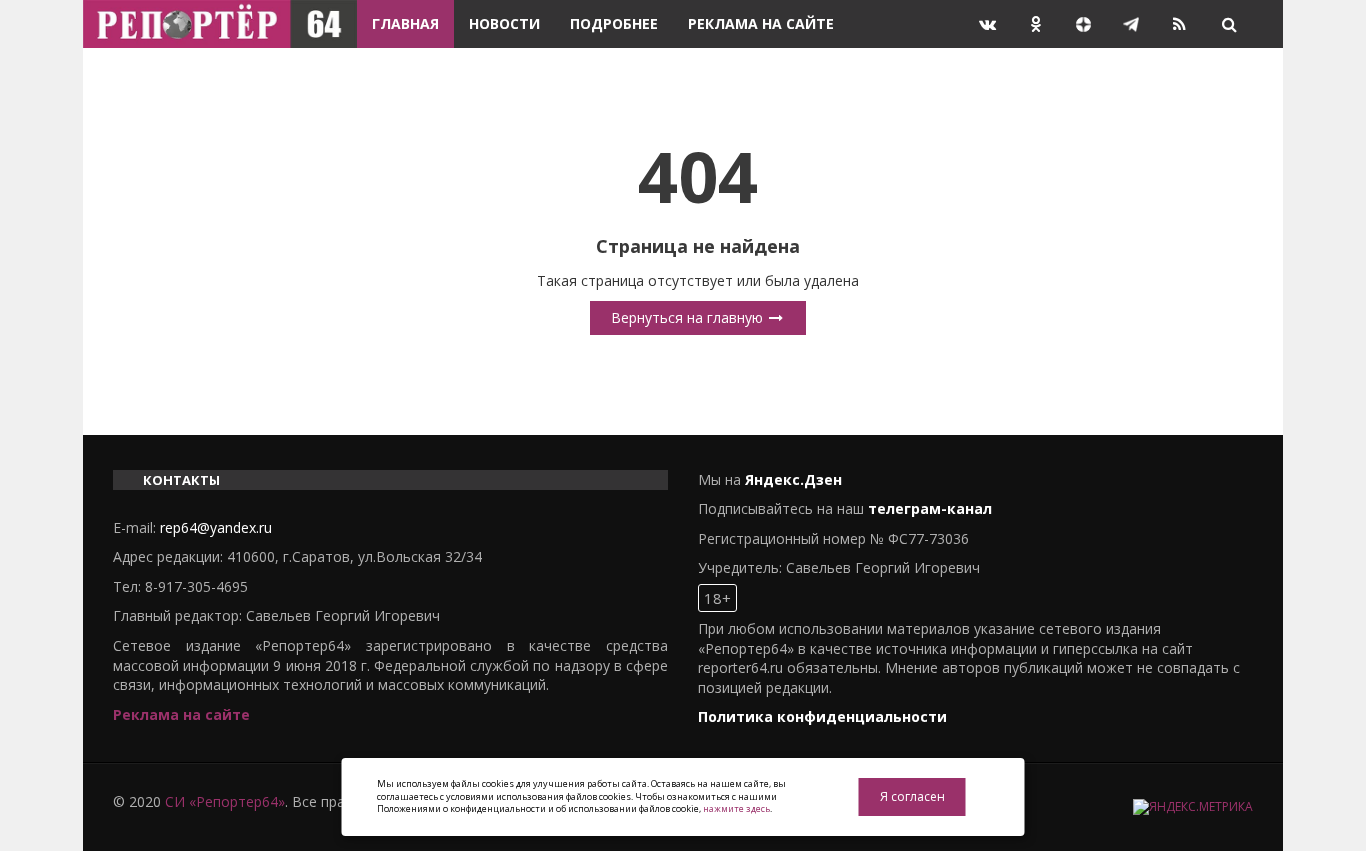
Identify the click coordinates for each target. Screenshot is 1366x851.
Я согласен (912, 796)
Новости (504, 23)
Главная (405, 23)
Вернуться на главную (689, 317)
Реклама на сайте (761, 23)
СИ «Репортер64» (225, 801)
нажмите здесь (736, 808)
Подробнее (614, 23)
